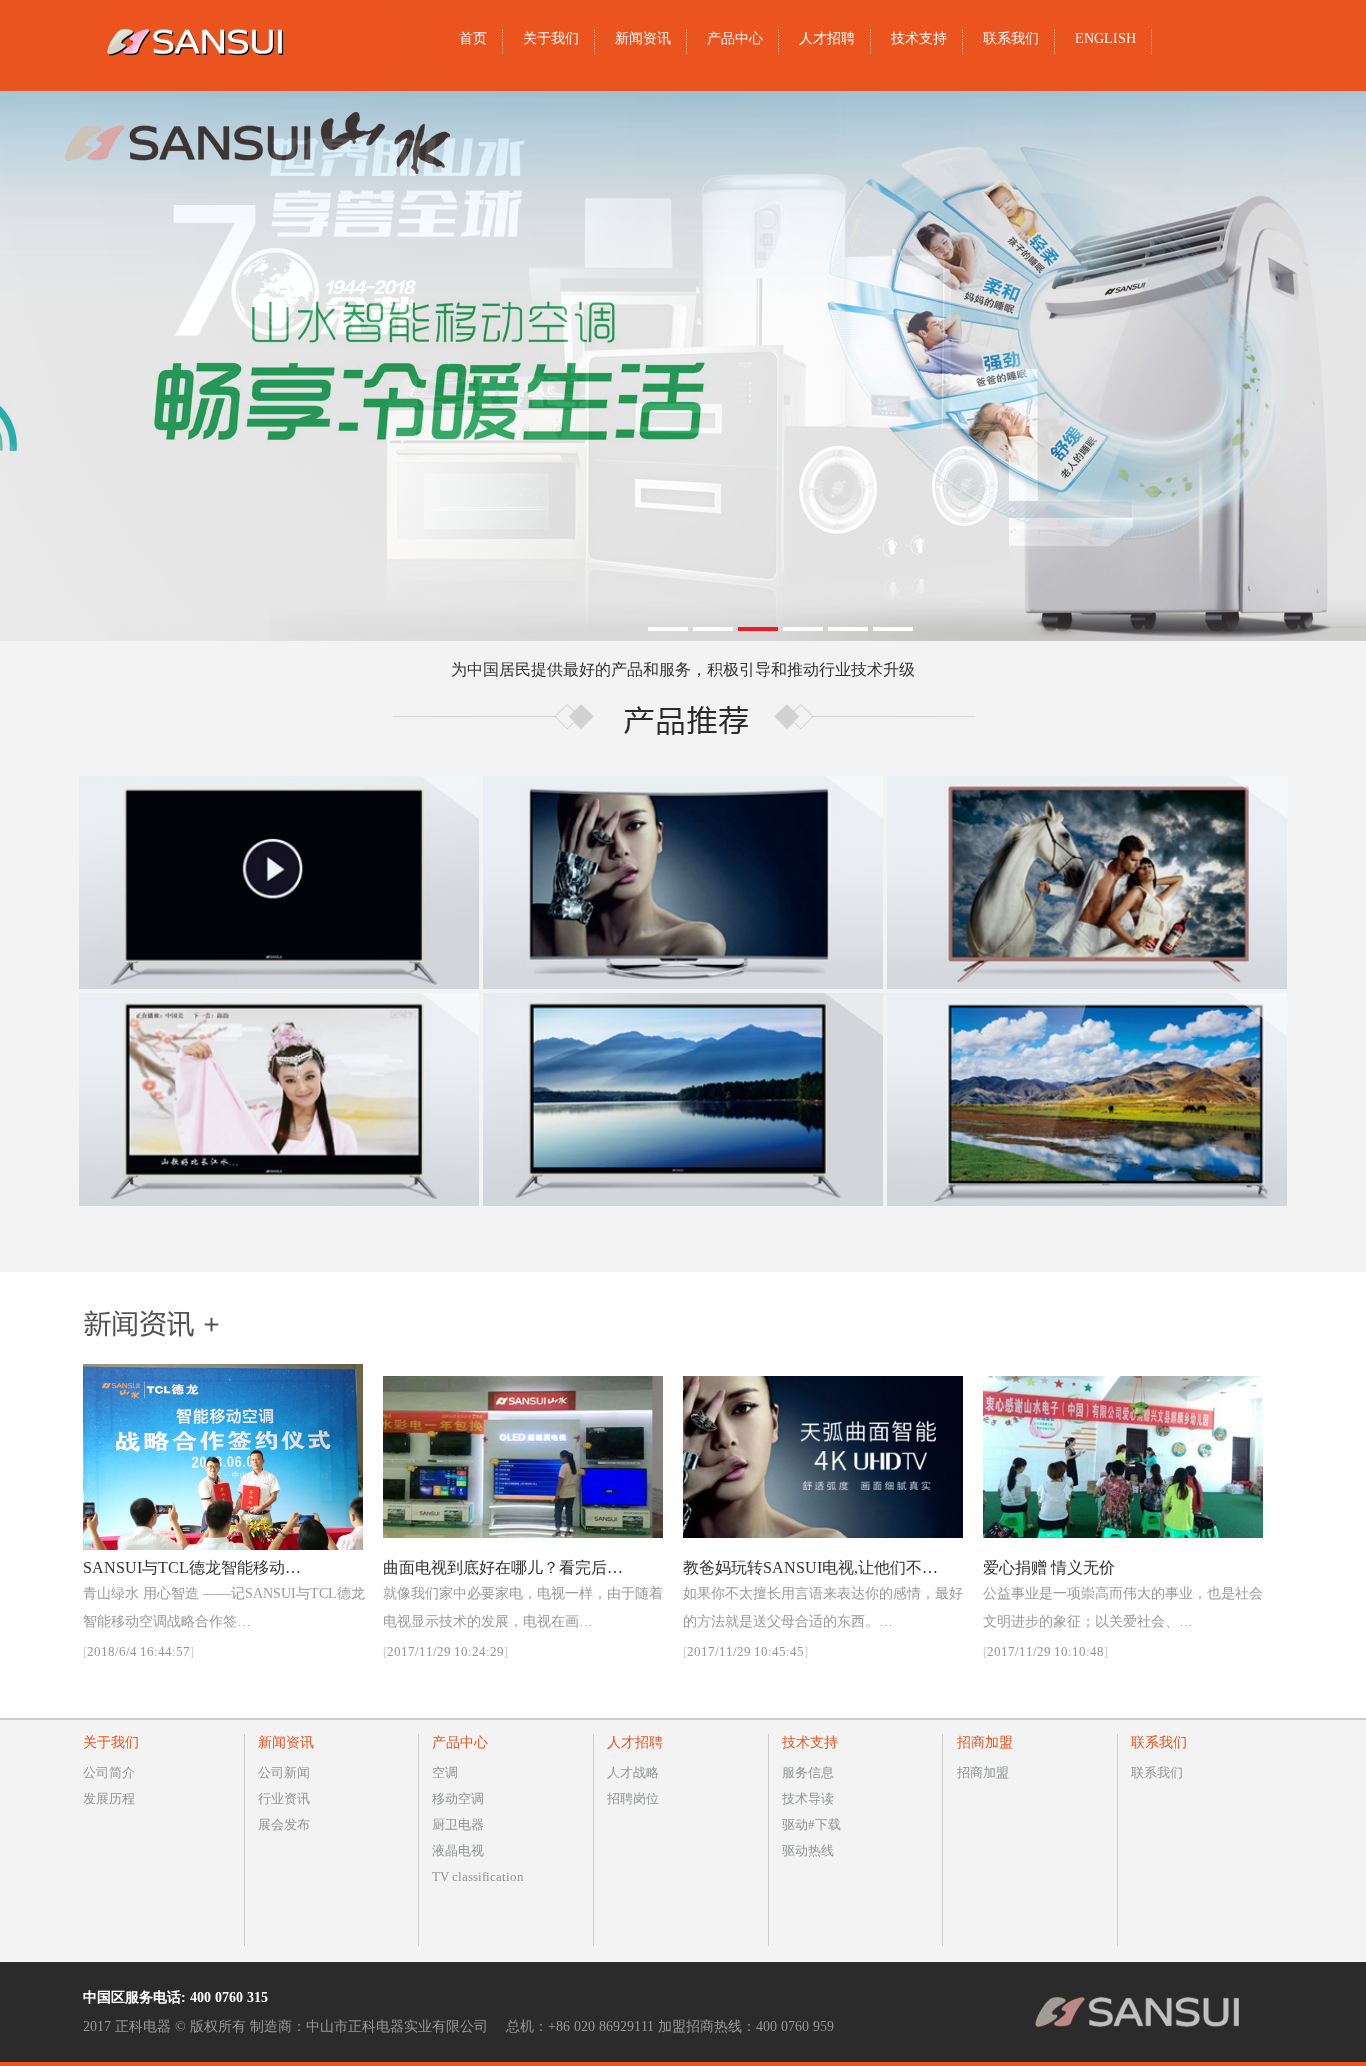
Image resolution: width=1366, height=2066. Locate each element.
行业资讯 (284, 1798)
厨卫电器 (458, 1824)
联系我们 (1157, 1772)
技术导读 (808, 1798)
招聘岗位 (633, 1798)
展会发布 (284, 1824)
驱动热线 (808, 1850)
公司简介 (109, 1772)
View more (279, 882)
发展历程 (109, 1798)
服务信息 (808, 1772)
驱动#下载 (811, 1824)
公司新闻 (284, 1772)
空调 (445, 1772)
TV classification (478, 1876)
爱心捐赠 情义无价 (1049, 1567)
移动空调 (458, 1798)
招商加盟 (983, 1772)
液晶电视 (458, 1850)
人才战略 (633, 1772)
